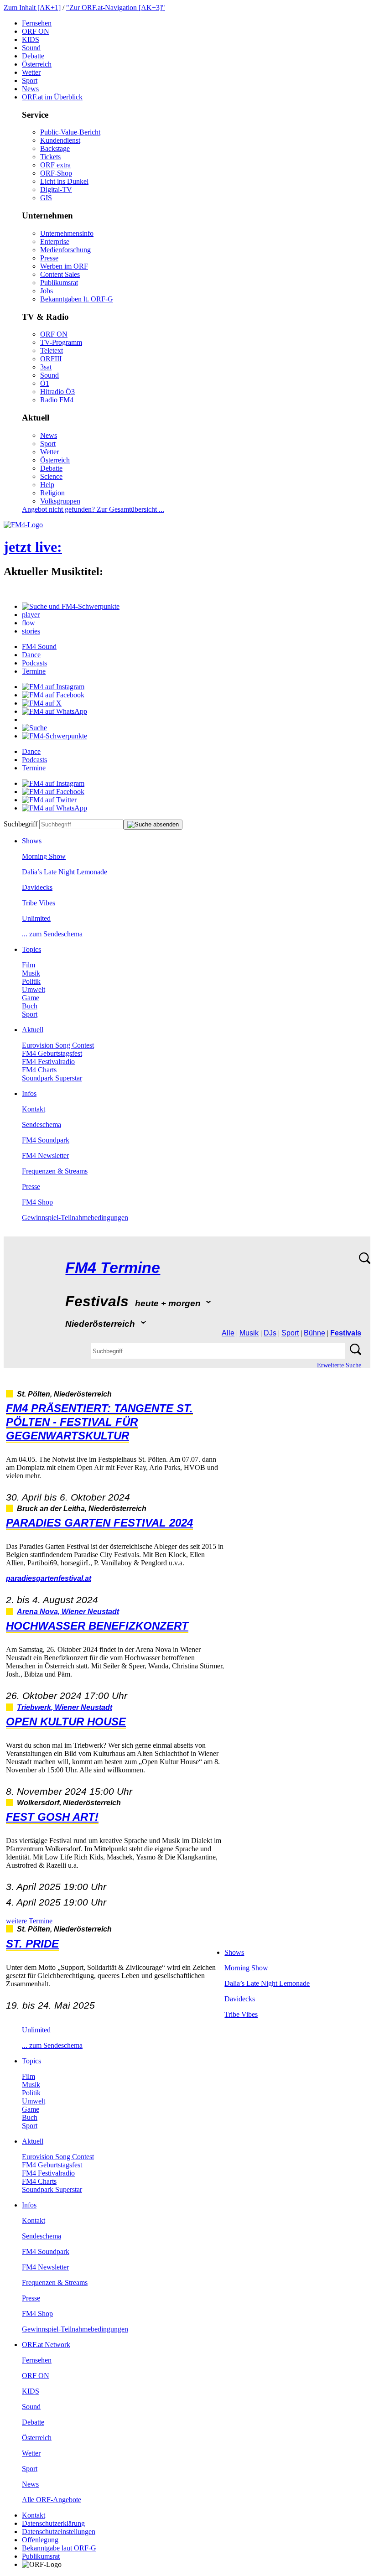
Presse (49, 258)
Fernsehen (37, 23)
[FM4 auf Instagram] (53, 687)
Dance (31, 655)
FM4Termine (113, 1268)
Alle (228, 1333)
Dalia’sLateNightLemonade (65, 872)
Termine (34, 671)
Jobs (47, 291)
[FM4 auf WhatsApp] (55, 711)
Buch (30, 1006)
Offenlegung (40, 2540)
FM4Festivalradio (48, 1062)
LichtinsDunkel (64, 181)
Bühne (314, 1333)
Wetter (31, 72)
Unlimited (36, 918)
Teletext (52, 351)
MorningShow (44, 856)
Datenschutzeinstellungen (59, 2532)
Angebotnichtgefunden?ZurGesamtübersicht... (93, 509)
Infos (29, 1093)
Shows (32, 841)
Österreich (37, 64)
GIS (46, 198)
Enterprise (55, 241)
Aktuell (33, 1030)
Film (29, 965)
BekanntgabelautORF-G (59, 2548)
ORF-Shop (56, 173)
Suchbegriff (21, 824)
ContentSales (60, 274)
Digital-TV (56, 190)
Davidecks (37, 887)
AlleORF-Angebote (52, 2500)
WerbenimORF (64, 266)
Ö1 (45, 383)
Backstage (55, 148)
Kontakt (34, 1109)
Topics (31, 949)
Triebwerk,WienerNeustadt (65, 1707)
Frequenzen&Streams (55, 1171)
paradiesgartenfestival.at (49, 1578)
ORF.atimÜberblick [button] (52, 97)
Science (51, 476)
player (31, 615)
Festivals (346, 1333)
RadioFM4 (57, 400)
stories (31, 631)
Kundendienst (60, 140)
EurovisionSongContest (58, 1045)
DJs (270, 1333)
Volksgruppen (60, 501)
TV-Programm (61, 342)
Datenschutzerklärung (53, 2523)
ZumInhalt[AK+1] (32, 8)
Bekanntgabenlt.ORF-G (77, 299)
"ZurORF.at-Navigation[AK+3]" (116, 8)
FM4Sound (39, 647)
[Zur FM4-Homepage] (23, 525)
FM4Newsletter (45, 1156)
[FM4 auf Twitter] (49, 800)
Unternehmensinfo (67, 233)
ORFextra (55, 165)
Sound (31, 48)
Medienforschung (65, 250)
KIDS (31, 39)
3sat (46, 367)
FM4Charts (39, 1070)
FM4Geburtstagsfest (52, 1053)
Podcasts (34, 663)
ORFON (36, 31)
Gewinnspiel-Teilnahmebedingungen (75, 1218)
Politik (31, 981)
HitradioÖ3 (57, 392)
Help (47, 485)
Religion (52, 493)
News (30, 89)
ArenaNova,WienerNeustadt (68, 1612)
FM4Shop (37, 1202)
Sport (30, 80)
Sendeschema (42, 1124)
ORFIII (51, 359)
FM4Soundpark (46, 1140)
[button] (71, 606)
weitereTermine (29, 1921)
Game (31, 998)
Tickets (50, 157)
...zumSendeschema (52, 934)
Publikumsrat (59, 283)
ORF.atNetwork (46, 2345)
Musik (31, 973)
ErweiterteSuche (339, 1365)
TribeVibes (39, 903)
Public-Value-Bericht (70, 132)
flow (29, 623)
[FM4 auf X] (42, 703)
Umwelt (34, 989)
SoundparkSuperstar (52, 1078)
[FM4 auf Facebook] (53, 695)
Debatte (33, 56)
